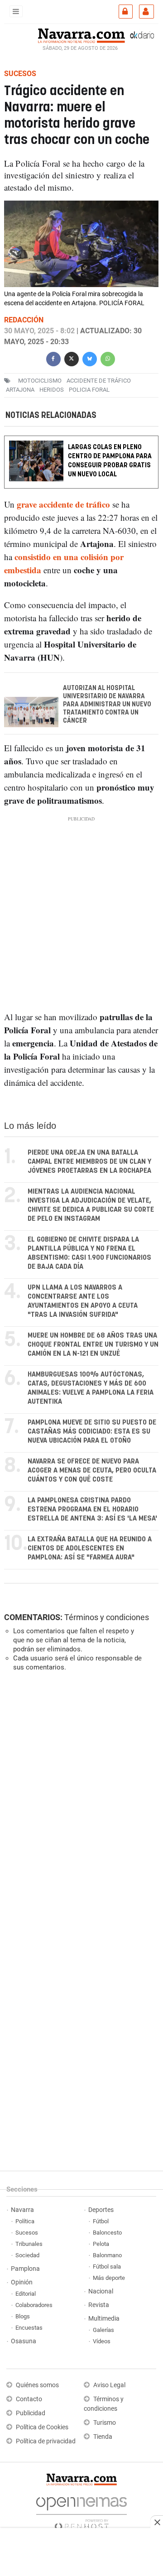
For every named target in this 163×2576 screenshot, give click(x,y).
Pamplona (25, 2269)
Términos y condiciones (107, 1617)
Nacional (101, 2291)
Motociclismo (40, 381)
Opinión (22, 2282)
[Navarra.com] (81, 35)
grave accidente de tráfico (63, 505)
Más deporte (109, 2278)
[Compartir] (53, 358)
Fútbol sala (107, 2267)
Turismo (105, 2423)
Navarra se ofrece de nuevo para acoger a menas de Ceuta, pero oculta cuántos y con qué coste (92, 1470)
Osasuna (24, 2341)
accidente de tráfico (99, 381)
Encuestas (29, 2328)
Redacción (24, 320)
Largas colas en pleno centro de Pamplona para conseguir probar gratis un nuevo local (110, 461)
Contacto (29, 2399)
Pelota (101, 2244)
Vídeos (102, 2341)
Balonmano (107, 2255)
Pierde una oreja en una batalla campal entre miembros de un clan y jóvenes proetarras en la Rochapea (89, 1162)
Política (25, 2221)
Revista (99, 2305)
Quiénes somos (37, 2385)
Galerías (103, 2330)
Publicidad (31, 2413)
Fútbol (101, 2221)
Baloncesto (107, 2233)
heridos (52, 390)
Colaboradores (34, 2305)
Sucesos (27, 2233)
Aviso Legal (109, 2385)
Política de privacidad (46, 2441)
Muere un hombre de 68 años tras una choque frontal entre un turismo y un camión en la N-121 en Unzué (93, 1345)
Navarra (22, 2210)
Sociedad (27, 2255)
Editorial (26, 2294)
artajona (20, 390)
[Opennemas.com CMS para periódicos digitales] (81, 2511)
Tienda (103, 2437)
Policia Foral (89, 390)
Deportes (101, 2210)
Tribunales (29, 2244)
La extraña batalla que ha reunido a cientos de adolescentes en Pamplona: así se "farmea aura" (90, 1548)
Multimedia (104, 2319)
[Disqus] (80, 1803)
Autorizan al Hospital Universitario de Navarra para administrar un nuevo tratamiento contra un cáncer (107, 705)
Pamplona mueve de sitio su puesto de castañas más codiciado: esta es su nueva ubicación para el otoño (92, 1432)
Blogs (23, 2316)
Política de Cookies (42, 2427)
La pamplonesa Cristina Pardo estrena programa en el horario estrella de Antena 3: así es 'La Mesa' (92, 1509)
